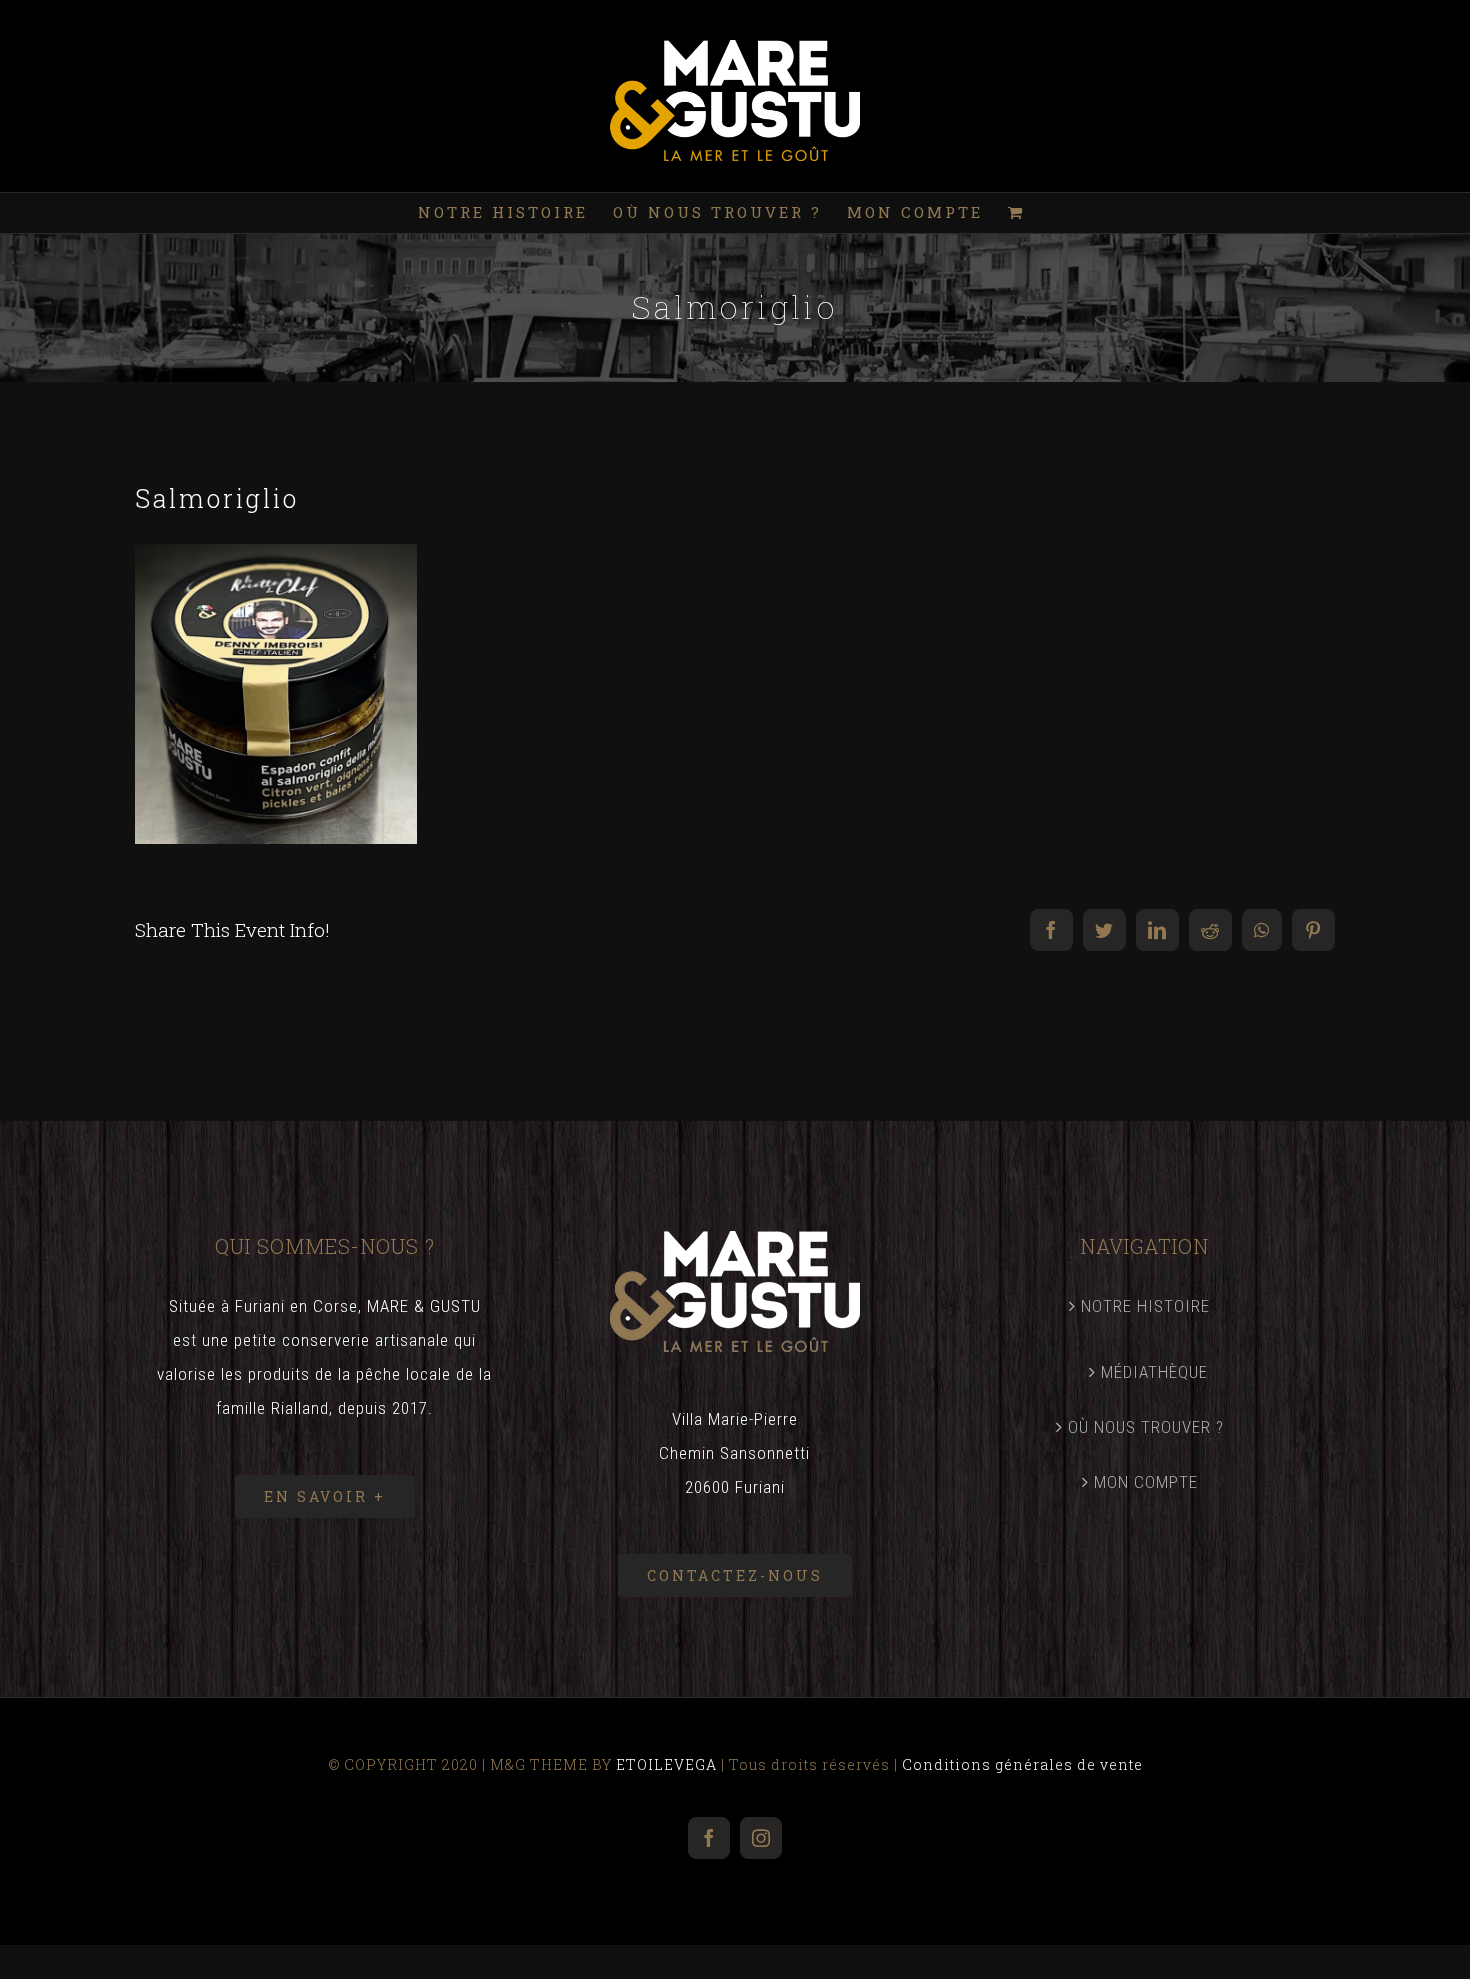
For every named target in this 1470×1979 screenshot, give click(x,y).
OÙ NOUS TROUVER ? (1146, 1427)
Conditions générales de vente (1022, 1764)
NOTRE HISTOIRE (1145, 1306)
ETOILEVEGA (666, 1764)
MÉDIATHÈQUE (1154, 1372)
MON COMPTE (1146, 1482)
